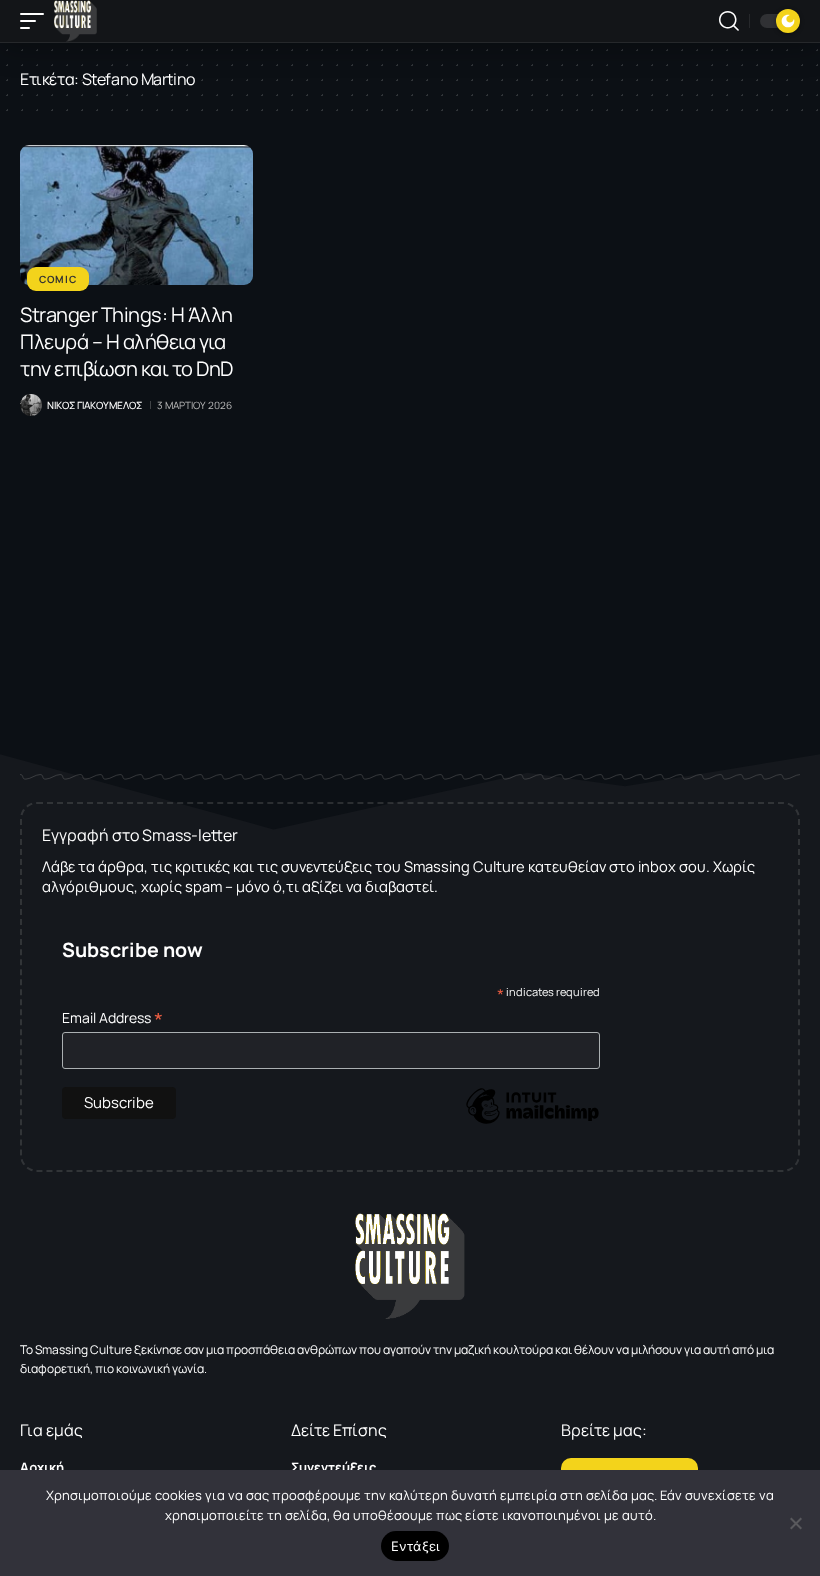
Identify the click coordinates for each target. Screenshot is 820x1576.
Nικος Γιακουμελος (94, 405)
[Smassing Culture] (75, 21)
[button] (37, 21)
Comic (58, 279)
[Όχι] (795, 1523)
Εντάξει (415, 1546)
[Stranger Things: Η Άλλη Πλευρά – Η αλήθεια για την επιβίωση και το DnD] (136, 215)
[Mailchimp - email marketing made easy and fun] (532, 1120)
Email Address (112, 1017)
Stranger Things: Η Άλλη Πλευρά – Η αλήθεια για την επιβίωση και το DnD (126, 341)
